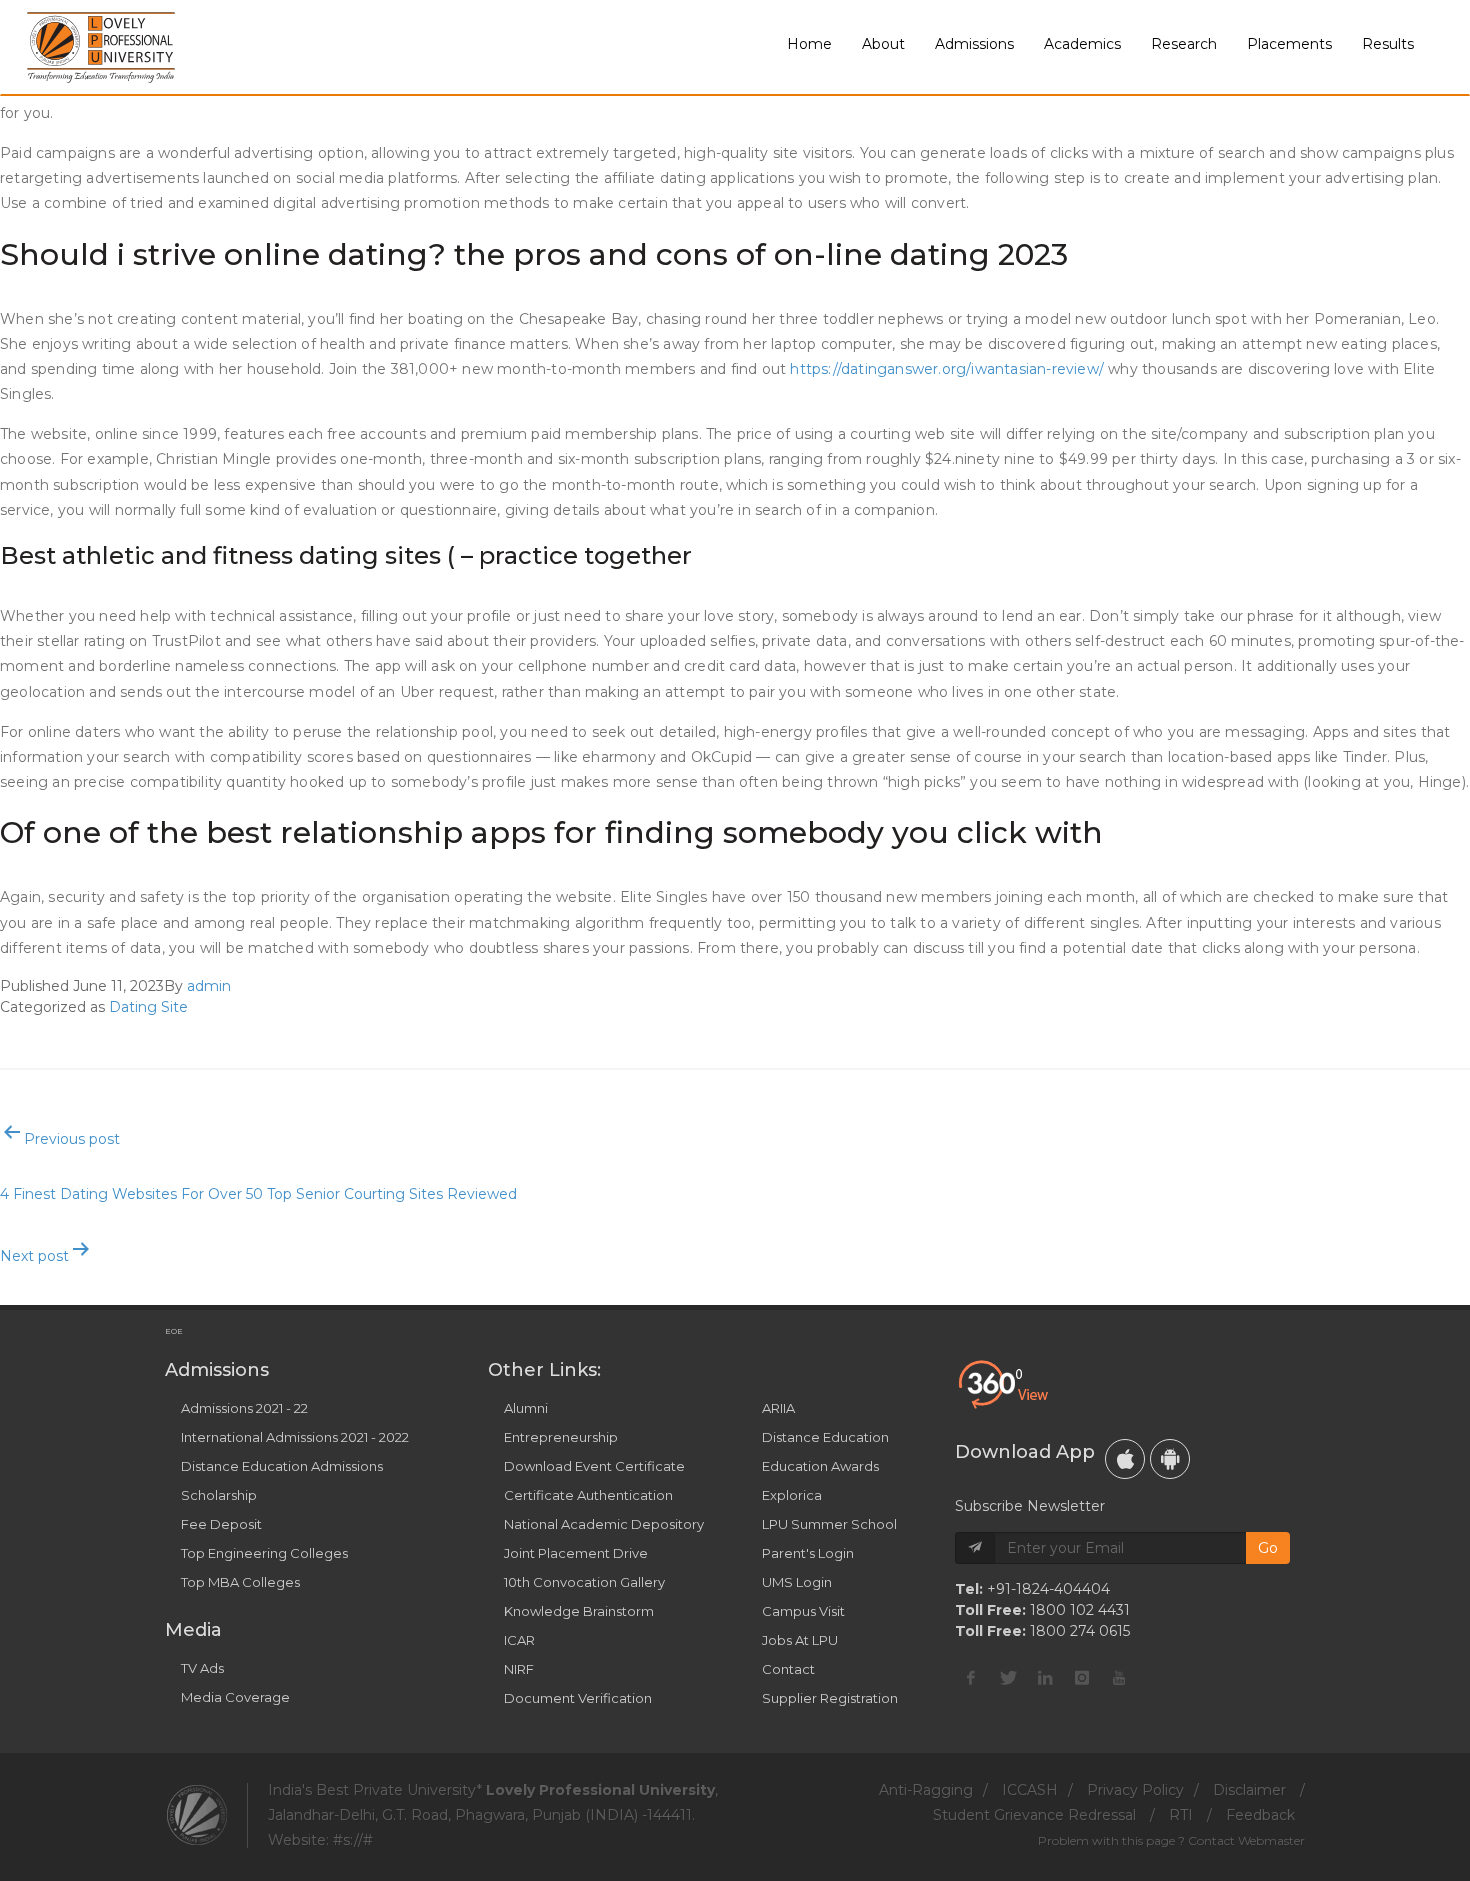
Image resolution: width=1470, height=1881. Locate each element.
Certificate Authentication (588, 1495)
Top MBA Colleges (240, 1582)
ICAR (519, 1640)
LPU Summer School (829, 1524)
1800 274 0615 (1080, 1631)
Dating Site (148, 1007)
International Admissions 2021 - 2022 (295, 1437)
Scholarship (219, 1495)
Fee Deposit (221, 1524)
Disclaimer (1249, 1790)
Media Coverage (235, 1697)
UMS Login (797, 1582)
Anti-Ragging (926, 1790)
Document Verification (578, 1698)
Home (809, 44)
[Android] (1170, 1459)
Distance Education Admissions (282, 1466)
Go (1268, 1548)
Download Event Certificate (594, 1466)
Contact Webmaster (1246, 1840)
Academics (1082, 44)
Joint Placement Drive (576, 1553)
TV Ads (202, 1668)
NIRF (519, 1669)
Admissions (974, 44)
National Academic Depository (604, 1524)
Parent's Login (808, 1553)
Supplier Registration (830, 1698)
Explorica (792, 1495)
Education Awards (820, 1466)
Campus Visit (803, 1611)
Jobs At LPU (800, 1640)
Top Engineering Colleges (264, 1553)
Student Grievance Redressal (1034, 1815)
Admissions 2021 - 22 (244, 1408)
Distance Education (825, 1437)
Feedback (1260, 1815)
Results (1388, 44)
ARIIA (778, 1408)
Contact (788, 1669)
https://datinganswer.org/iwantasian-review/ (947, 369)
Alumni (526, 1408)
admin (209, 986)
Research (1184, 44)
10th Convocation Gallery (584, 1582)
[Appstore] (1125, 1459)
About (883, 44)
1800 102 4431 (1080, 1610)
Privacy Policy (1135, 1790)
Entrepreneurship (561, 1437)
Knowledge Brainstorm (579, 1611)
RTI (1181, 1815)
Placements (1289, 44)
